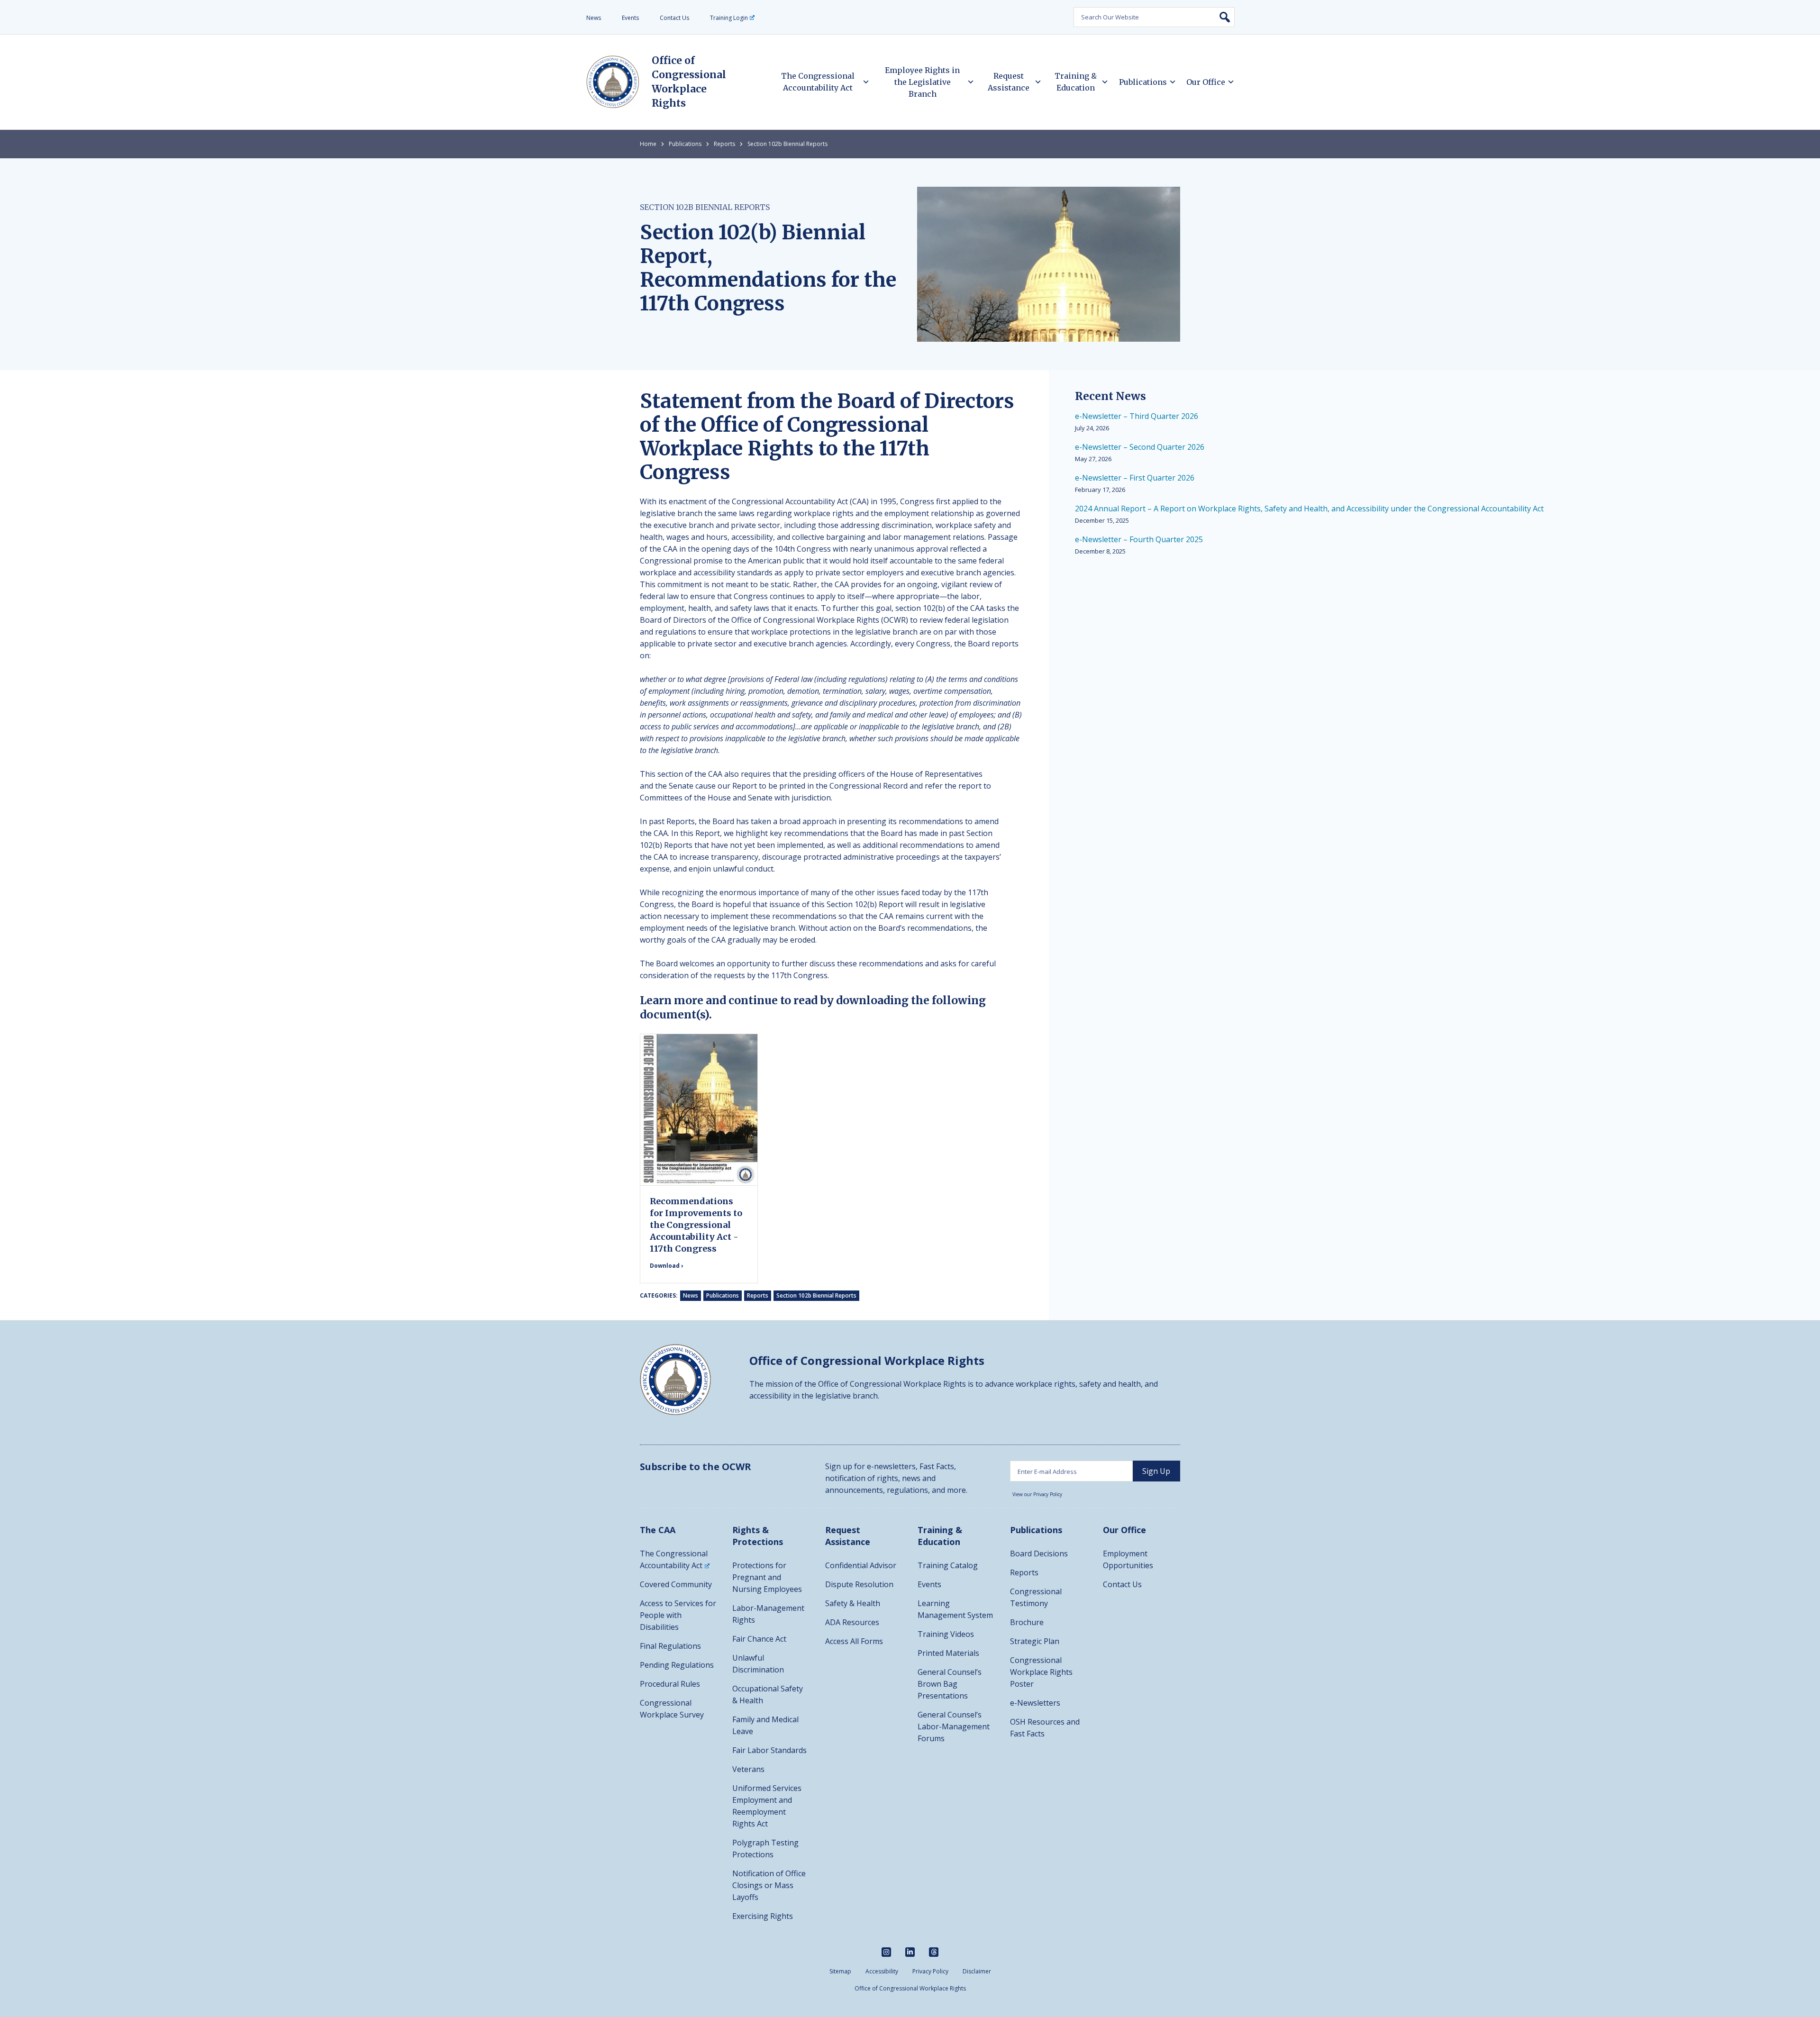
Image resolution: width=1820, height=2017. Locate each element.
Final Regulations (670, 1646)
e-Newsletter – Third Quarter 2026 (1137, 416)
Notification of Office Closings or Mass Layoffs (769, 1885)
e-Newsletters (1035, 1703)
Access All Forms (854, 1641)
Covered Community (676, 1584)
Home (648, 144)
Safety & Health (853, 1603)
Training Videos (946, 1634)
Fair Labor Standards (769, 1750)
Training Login (729, 18)
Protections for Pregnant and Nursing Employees (767, 1577)
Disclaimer (977, 1971)
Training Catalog (948, 1565)
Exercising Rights (763, 1916)
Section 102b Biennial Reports (787, 144)
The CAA (658, 1530)
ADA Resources (852, 1622)
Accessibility (882, 1971)
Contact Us (674, 18)
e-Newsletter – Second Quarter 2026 (1140, 447)
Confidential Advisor (861, 1565)
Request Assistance (1009, 82)
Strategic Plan (1035, 1641)
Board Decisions (1039, 1554)
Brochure (1027, 1622)
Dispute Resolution (859, 1584)
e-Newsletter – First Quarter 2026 (1135, 478)
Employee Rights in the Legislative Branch (922, 82)
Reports (724, 144)
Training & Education (1076, 82)
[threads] (934, 1952)
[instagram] (886, 1952)
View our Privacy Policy (1037, 1494)
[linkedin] (910, 1952)
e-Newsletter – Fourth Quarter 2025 (1139, 539)
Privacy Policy (930, 1971)
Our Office (1206, 82)
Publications (1143, 82)
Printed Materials (948, 1653)
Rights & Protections (758, 1536)
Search (1225, 17)
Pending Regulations (677, 1665)
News (594, 18)
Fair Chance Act (759, 1639)
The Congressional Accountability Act (818, 82)
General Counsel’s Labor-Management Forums (954, 1726)
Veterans (748, 1769)
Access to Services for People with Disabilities (678, 1615)
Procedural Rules (670, 1684)
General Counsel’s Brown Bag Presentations (950, 1684)
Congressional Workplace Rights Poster (1041, 1672)
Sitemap (840, 1971)
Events (630, 18)
